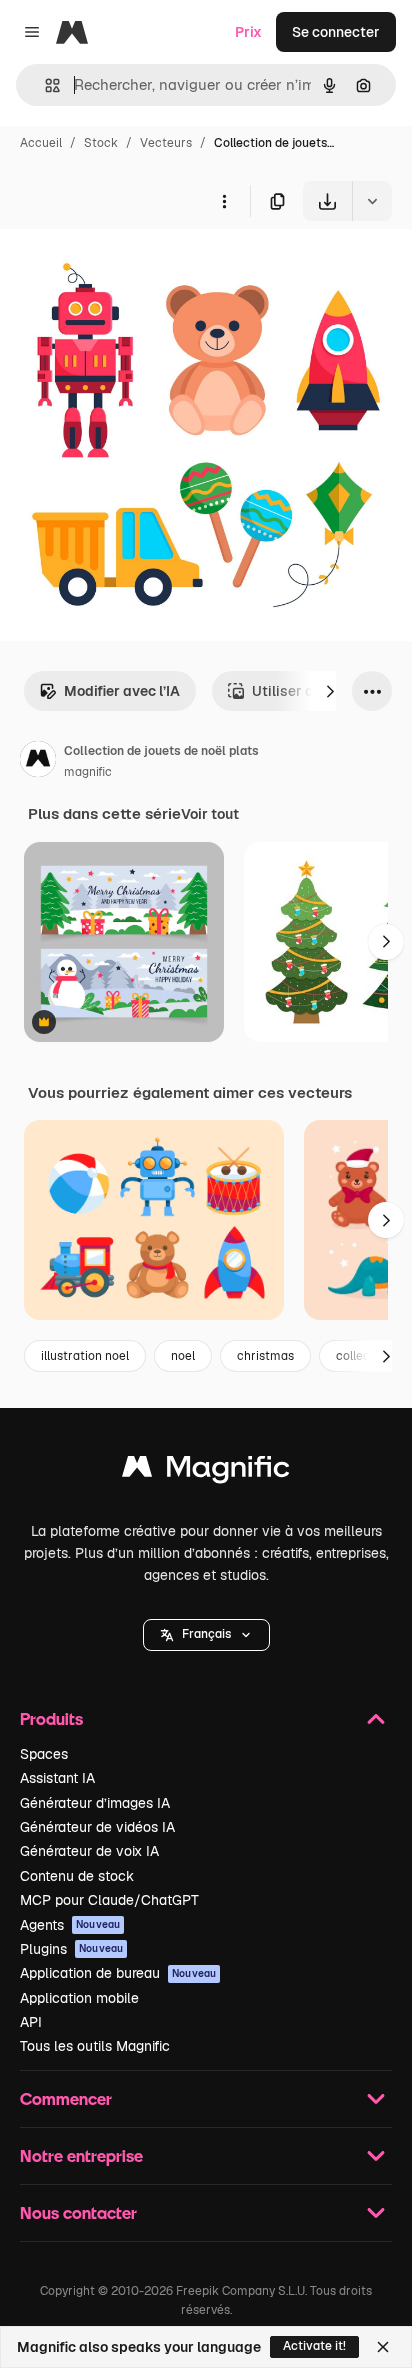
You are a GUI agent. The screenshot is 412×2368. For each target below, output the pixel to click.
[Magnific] (206, 1471)
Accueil (41, 143)
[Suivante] (330, 691)
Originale (132, 267)
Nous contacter (78, 2212)
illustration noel (85, 1356)
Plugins (71, 1949)
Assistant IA (57, 1778)
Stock (101, 143)
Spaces (44, 1754)
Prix (248, 32)
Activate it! (314, 2346)
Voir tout (210, 814)
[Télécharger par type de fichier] (372, 201)
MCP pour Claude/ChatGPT (109, 1900)
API (31, 2022)
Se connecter (336, 32)
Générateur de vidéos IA (97, 1827)
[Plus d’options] (224, 201)
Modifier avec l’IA (122, 691)
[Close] (383, 2347)
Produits (51, 1718)
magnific (88, 772)
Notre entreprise (81, 2155)
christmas (265, 1356)
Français (206, 1634)
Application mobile (79, 1998)
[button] (206, 1635)
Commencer (66, 2098)
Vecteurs (166, 143)
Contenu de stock (77, 1876)
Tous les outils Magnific (95, 2046)
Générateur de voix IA (89, 1851)
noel (183, 1356)
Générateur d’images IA (95, 1803)
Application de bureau (118, 1973)
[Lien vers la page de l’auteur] (38, 762)
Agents (70, 1925)
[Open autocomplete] (44, 85)
